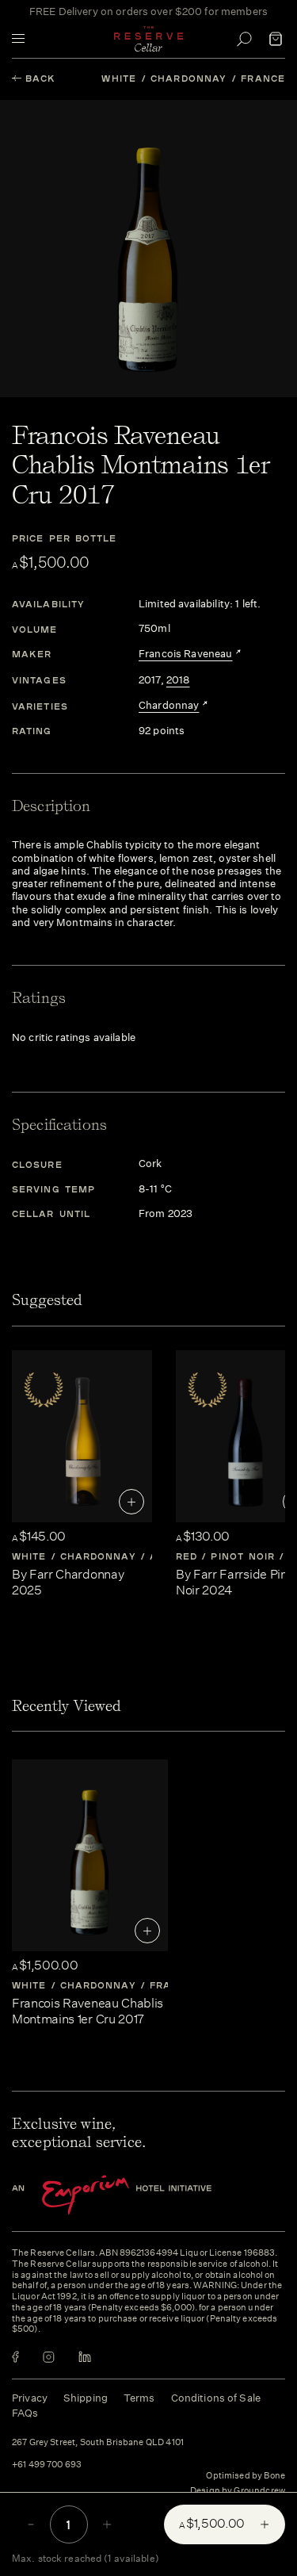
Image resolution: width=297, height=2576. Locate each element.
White (119, 78)
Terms (139, 2398)
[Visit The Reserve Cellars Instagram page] (49, 2357)
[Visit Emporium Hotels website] (139, 2195)
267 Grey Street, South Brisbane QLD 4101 (98, 2443)
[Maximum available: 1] (107, 2524)
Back (40, 78)
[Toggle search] (244, 39)
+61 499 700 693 (47, 2465)
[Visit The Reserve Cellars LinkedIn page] (85, 2357)
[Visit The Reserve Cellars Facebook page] (15, 2357)
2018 (178, 680)
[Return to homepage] (149, 39)
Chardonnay (188, 78)
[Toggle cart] (276, 39)
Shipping (86, 2398)
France (263, 78)
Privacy (30, 2398)
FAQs (25, 2413)
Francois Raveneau (186, 654)
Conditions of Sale (216, 2398)
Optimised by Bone (246, 2476)
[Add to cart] (131, 1502)
